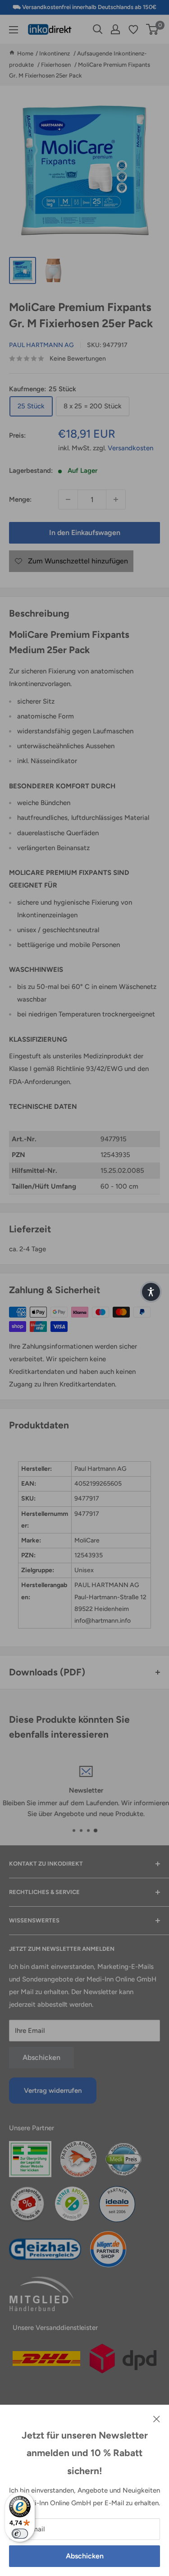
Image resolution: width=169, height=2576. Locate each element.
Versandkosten (130, 448)
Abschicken (85, 2556)
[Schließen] (157, 2418)
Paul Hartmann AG (41, 345)
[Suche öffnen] (98, 29)
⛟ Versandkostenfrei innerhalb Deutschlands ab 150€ (84, 7)
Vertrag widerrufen (53, 2091)
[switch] (20, 2534)
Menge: (20, 499)
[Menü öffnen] (14, 30)
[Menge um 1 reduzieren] (68, 499)
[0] (153, 29)
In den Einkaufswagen (85, 533)
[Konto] (115, 29)
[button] (151, 1292)
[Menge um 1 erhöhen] (116, 499)
